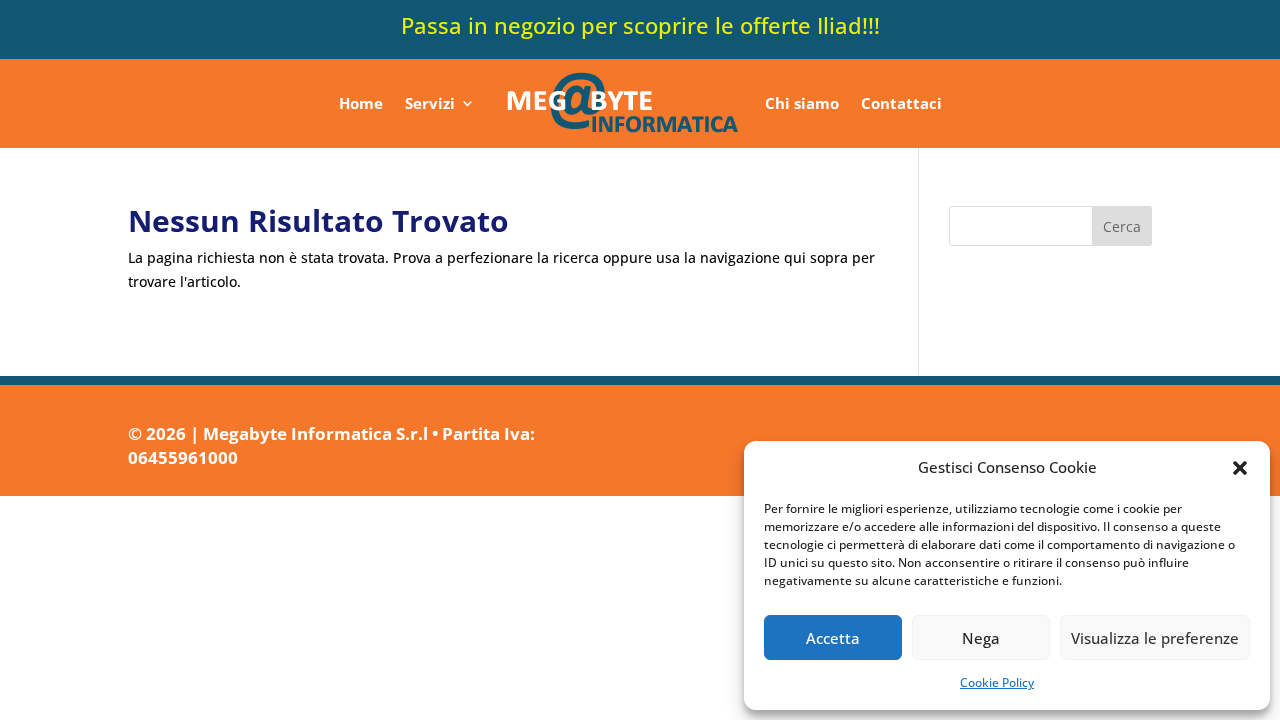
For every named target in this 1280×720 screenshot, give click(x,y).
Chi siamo (802, 103)
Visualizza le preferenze (1155, 638)
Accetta (833, 638)
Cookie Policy (997, 682)
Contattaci (901, 103)
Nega (981, 638)
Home (361, 103)
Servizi (430, 103)
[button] (1240, 468)
